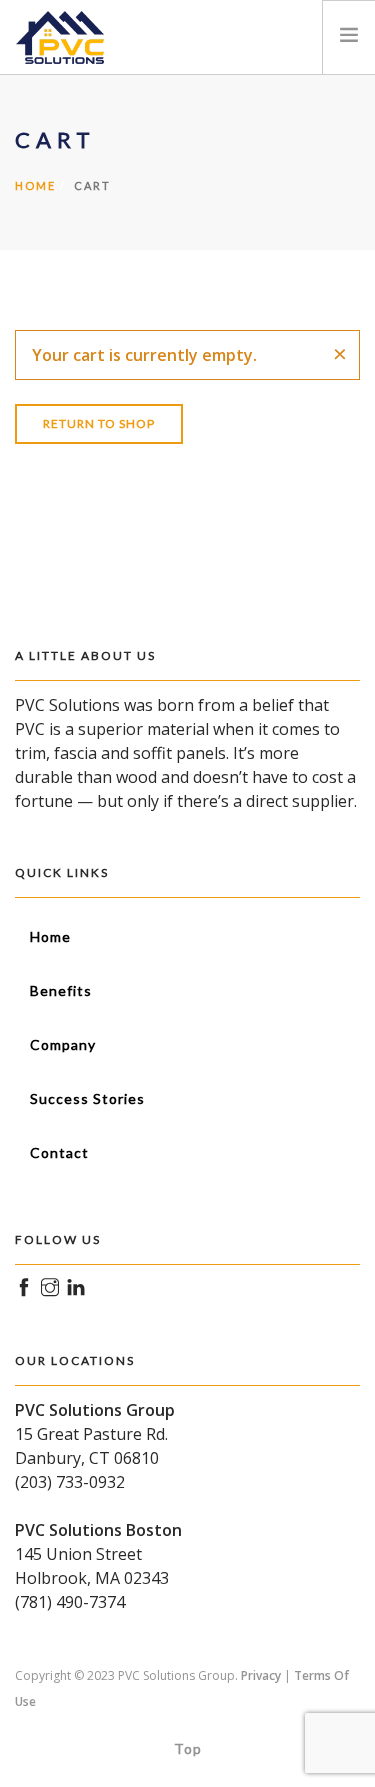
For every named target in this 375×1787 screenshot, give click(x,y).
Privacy (261, 1675)
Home (35, 185)
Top (188, 1748)
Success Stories (87, 1098)
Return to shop (99, 423)
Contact (59, 1152)
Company (63, 1044)
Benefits (61, 990)
